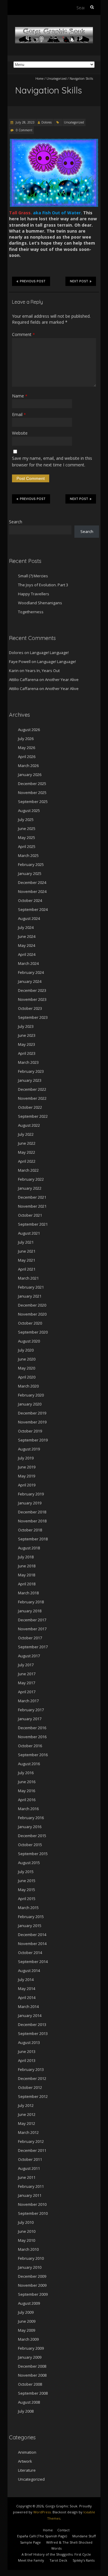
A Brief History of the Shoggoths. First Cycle (56, 2554)
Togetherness (31, 612)
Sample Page (30, 2542)
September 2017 (33, 1647)
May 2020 (27, 1368)
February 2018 (31, 1602)
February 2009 (31, 2348)
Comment (23, 334)
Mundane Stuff (84, 2536)
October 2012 (30, 2087)
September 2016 (33, 1755)
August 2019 (29, 1449)
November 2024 (32, 891)
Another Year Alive (62, 680)
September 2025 (33, 802)
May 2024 (27, 945)
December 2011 (32, 2150)
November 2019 (32, 1422)
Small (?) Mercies (33, 576)
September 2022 (33, 1116)
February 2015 (31, 1917)
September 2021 (33, 1224)
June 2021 (27, 1251)
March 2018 (28, 1593)
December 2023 (32, 990)
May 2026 (27, 748)
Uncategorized (57, 79)
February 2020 (31, 1395)
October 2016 (30, 1746)
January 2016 (30, 1827)
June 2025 (27, 828)
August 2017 (29, 1656)
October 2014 (30, 1953)
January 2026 (30, 775)
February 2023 (31, 1071)
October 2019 (30, 1431)
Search (16, 522)
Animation (27, 2452)
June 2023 (27, 1035)
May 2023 (27, 1044)
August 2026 (29, 730)
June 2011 (27, 2177)
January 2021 (30, 1296)
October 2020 (30, 1323)
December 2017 (32, 1620)
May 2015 (27, 1890)
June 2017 (27, 1674)
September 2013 (33, 2033)
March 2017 (28, 1701)
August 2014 (29, 1971)
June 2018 (27, 1566)
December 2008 (32, 2366)
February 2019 (31, 1494)
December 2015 (32, 1836)
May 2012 (27, 2123)
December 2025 (32, 784)
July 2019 (26, 1458)
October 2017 (30, 1638)
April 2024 (27, 954)
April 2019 (27, 1485)
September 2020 (33, 1332)
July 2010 (26, 2222)
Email (19, 414)
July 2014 (26, 1980)
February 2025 (31, 864)
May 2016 (27, 1791)
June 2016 (27, 1782)
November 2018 (32, 1521)
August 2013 (29, 2042)
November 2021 (32, 1206)
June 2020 (27, 1359)
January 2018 (30, 1611)
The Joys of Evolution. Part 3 (43, 585)
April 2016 (27, 1800)
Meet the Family (31, 2560)
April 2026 (27, 757)
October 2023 (30, 1008)
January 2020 (30, 1404)
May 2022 (27, 1152)
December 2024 (32, 882)
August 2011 (29, 2168)
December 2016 (32, 1728)
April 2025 (27, 846)
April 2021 (27, 1269)
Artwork (25, 2461)
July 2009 (26, 2312)
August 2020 (29, 1341)
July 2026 (26, 739)
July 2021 (26, 1242)
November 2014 (32, 1944)
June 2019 (27, 1467)
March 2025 (28, 855)
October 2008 (30, 2384)
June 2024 (27, 936)
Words (56, 2548)
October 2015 (30, 1845)
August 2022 (29, 1125)
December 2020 (32, 1305)
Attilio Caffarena (24, 680)
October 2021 (30, 1215)
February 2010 (31, 2258)
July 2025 (26, 820)
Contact (63, 2530)
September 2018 (33, 1539)
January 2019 (30, 1503)
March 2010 (28, 2249)
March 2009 (28, 2339)
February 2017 (31, 1710)
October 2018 (30, 1530)
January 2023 (30, 1080)
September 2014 (33, 1962)
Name (20, 396)
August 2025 (29, 811)
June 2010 (27, 2231)
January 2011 (30, 2195)
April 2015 (27, 1899)
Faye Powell (20, 662)
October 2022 (30, 1107)
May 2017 (27, 1683)
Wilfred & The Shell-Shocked (69, 2542)
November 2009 (32, 2285)
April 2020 (27, 1377)
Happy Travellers (34, 594)
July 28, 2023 (25, 122)
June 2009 (27, 2321)
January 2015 (30, 1926)
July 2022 (26, 1134)
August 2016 (29, 1764)
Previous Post (33, 281)
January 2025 (30, 873)
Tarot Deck (58, 2560)
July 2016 (26, 1773)
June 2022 (27, 1143)
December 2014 (32, 1935)
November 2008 (32, 2375)
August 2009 (29, 2303)
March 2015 (28, 1908)
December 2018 (32, 1512)
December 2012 (32, 2078)
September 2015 (33, 1854)
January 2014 (30, 2015)
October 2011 (30, 2159)
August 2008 (29, 2402)
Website (20, 433)
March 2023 (28, 1062)
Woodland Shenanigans (40, 603)
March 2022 (28, 1170)
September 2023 (33, 1017)
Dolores (46, 122)
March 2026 (28, 766)
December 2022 (32, 1089)
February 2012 (31, 2141)
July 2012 (26, 2105)
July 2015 (26, 1872)
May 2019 (27, 1476)
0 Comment (24, 130)
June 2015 (27, 1881)
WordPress (42, 2512)
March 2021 (28, 1278)
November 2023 (32, 999)
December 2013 (32, 2024)
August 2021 (29, 1233)
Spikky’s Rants (84, 2560)
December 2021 (32, 1197)
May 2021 (27, 1260)
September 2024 (33, 909)
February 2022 (31, 1179)
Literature (27, 2470)
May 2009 (27, 2330)
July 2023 (26, 1026)
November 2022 (32, 1098)
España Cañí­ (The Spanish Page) (42, 2536)
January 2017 (30, 1719)
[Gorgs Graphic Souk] (54, 30)
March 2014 (28, 2006)
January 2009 (30, 2357)
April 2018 (27, 1584)
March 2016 (28, 1809)
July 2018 (26, 1557)
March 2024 (28, 963)
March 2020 (28, 1386)
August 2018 (29, 1548)
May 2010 (27, 2240)
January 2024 (30, 981)
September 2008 (33, 2393)
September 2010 (33, 2213)
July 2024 (26, 927)
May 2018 (27, 1575)
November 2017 (32, 1629)
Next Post (79, 281)
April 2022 (27, 1161)
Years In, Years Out (42, 671)
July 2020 (26, 1350)
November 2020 (32, 1314)
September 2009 (33, 2294)
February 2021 (31, 1287)
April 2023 (27, 1053)
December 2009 (32, 2276)
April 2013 (27, 2060)
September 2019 (33, 1440)
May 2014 (27, 1989)
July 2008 (26, 2411)
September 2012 (33, 2096)
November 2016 (32, 1737)
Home (39, 79)
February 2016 (31, 1818)
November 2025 (32, 793)
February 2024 (31, 972)
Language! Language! (49, 653)
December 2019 (32, 1413)
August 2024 (29, 918)
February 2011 (31, 2186)
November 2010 (32, 2204)
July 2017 (26, 1665)
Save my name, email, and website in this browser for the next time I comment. (52, 461)
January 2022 (30, 1188)
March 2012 (28, 2132)
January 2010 (30, 2267)
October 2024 (30, 900)
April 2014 (27, 1997)
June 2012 (27, 2114)
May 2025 (27, 837)
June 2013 (27, 2051)
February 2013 (31, 2069)
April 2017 (27, 1692)
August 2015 (29, 1863)
